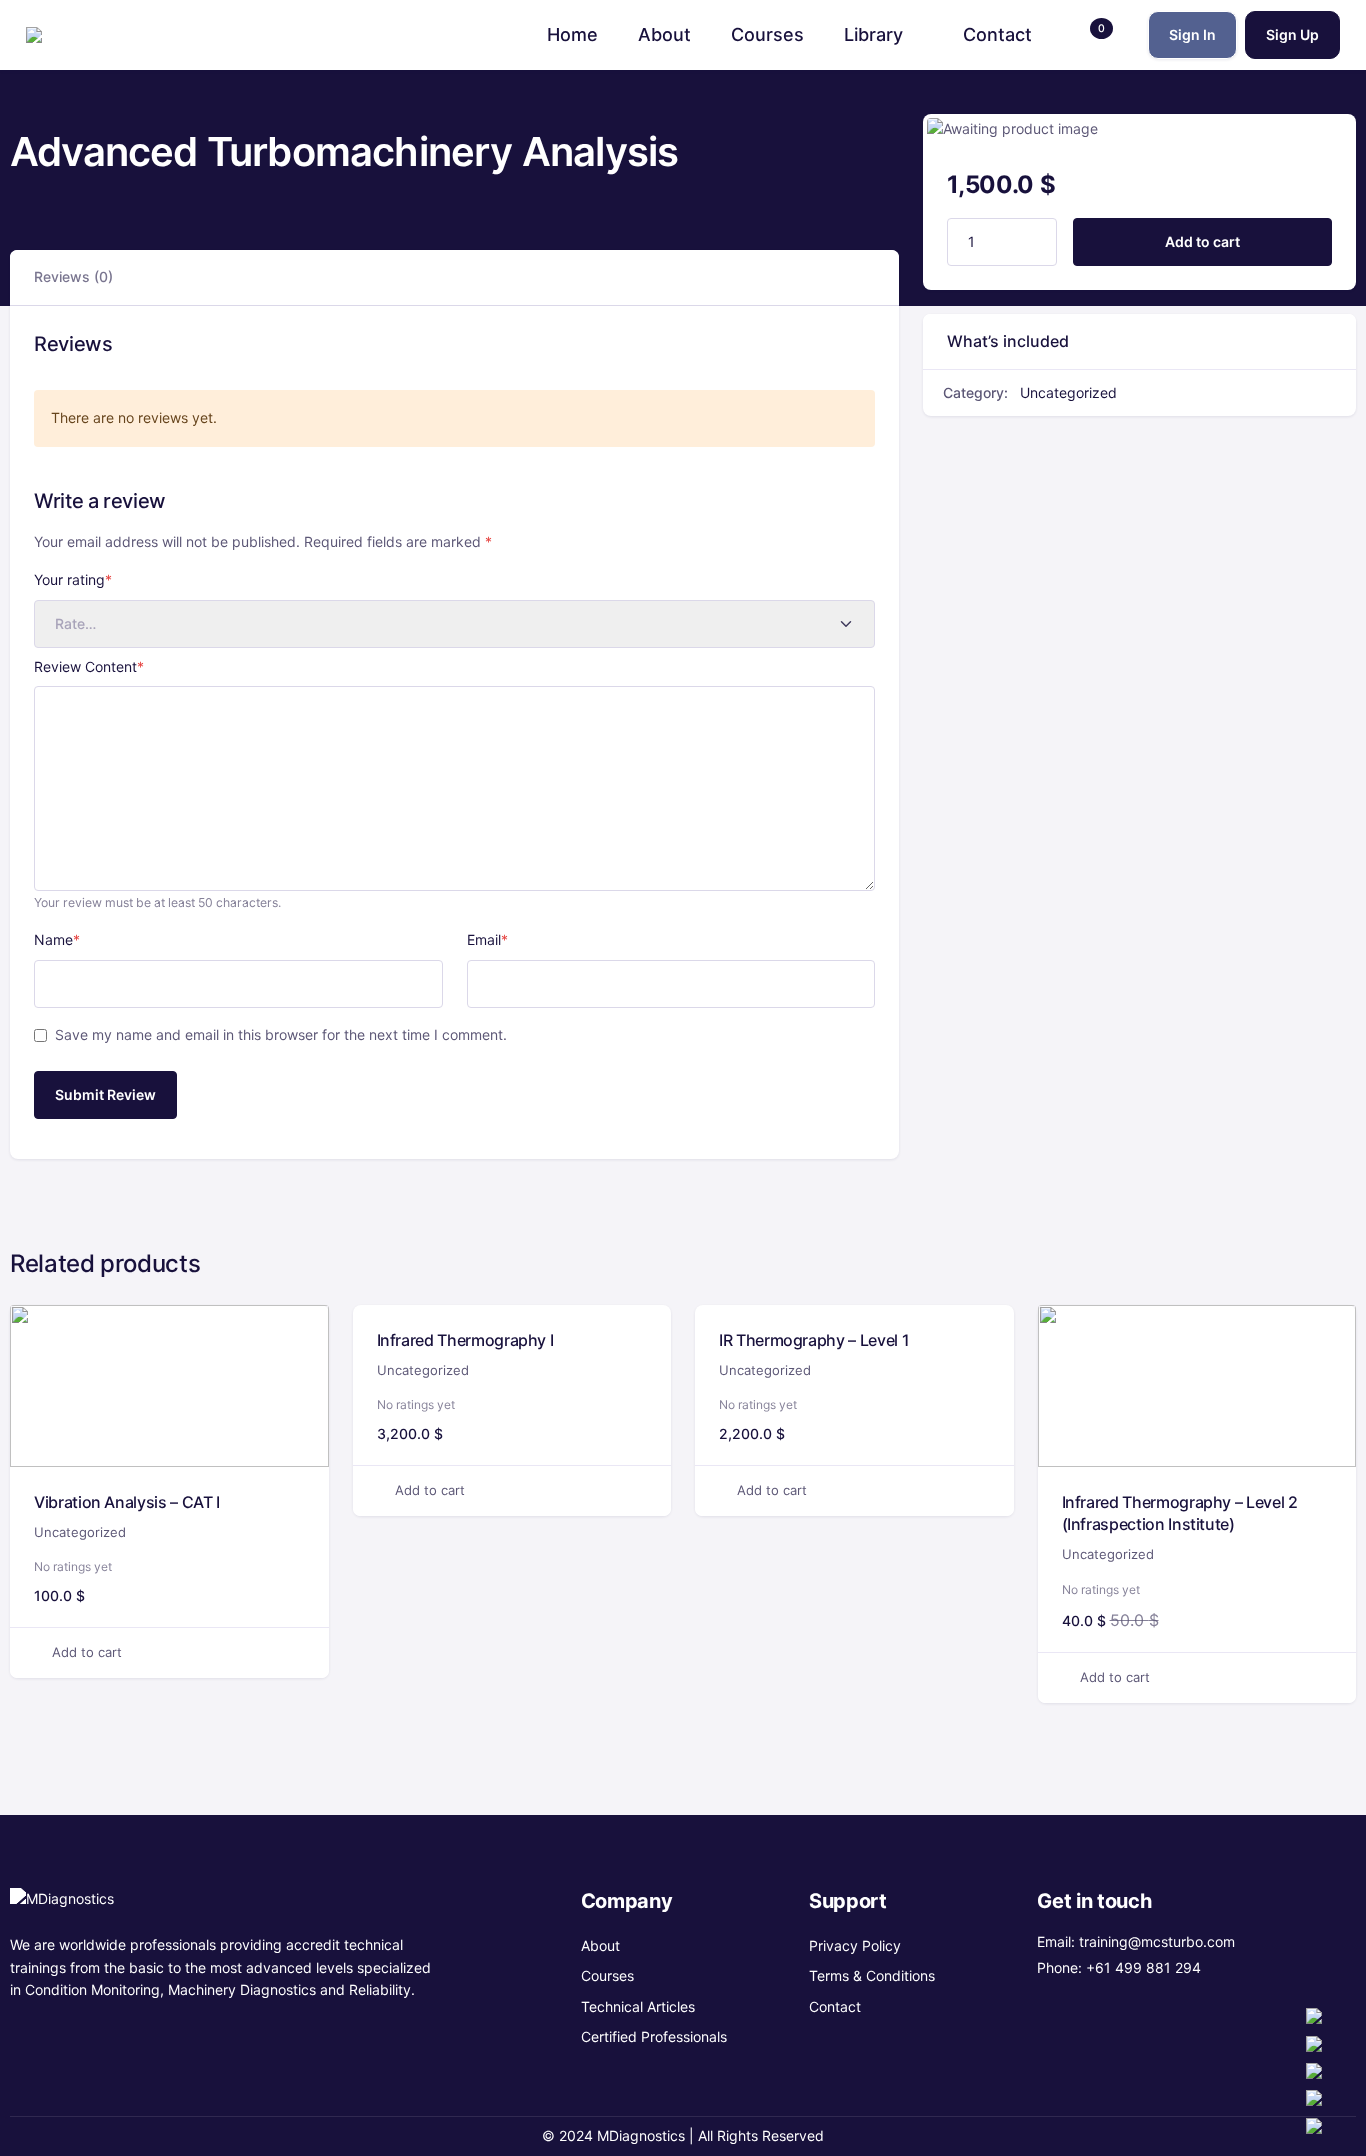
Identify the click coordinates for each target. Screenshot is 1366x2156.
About (600, 1945)
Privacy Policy (855, 1945)
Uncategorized (1068, 392)
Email (487, 939)
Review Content (89, 666)
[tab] (73, 277)
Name (57, 939)
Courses (607, 1975)
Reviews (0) (73, 276)
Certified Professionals (654, 2036)
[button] (1090, 34)
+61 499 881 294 (1143, 1967)
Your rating (73, 579)
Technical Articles (638, 2006)
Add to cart (1202, 241)
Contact (835, 2006)
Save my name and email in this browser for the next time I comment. (281, 1034)
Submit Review (105, 1094)
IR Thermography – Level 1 (814, 1340)
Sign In (1192, 34)
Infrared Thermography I (465, 1340)
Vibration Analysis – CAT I (127, 1502)
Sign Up (1292, 34)
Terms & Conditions (872, 1975)
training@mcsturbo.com (1157, 1941)
